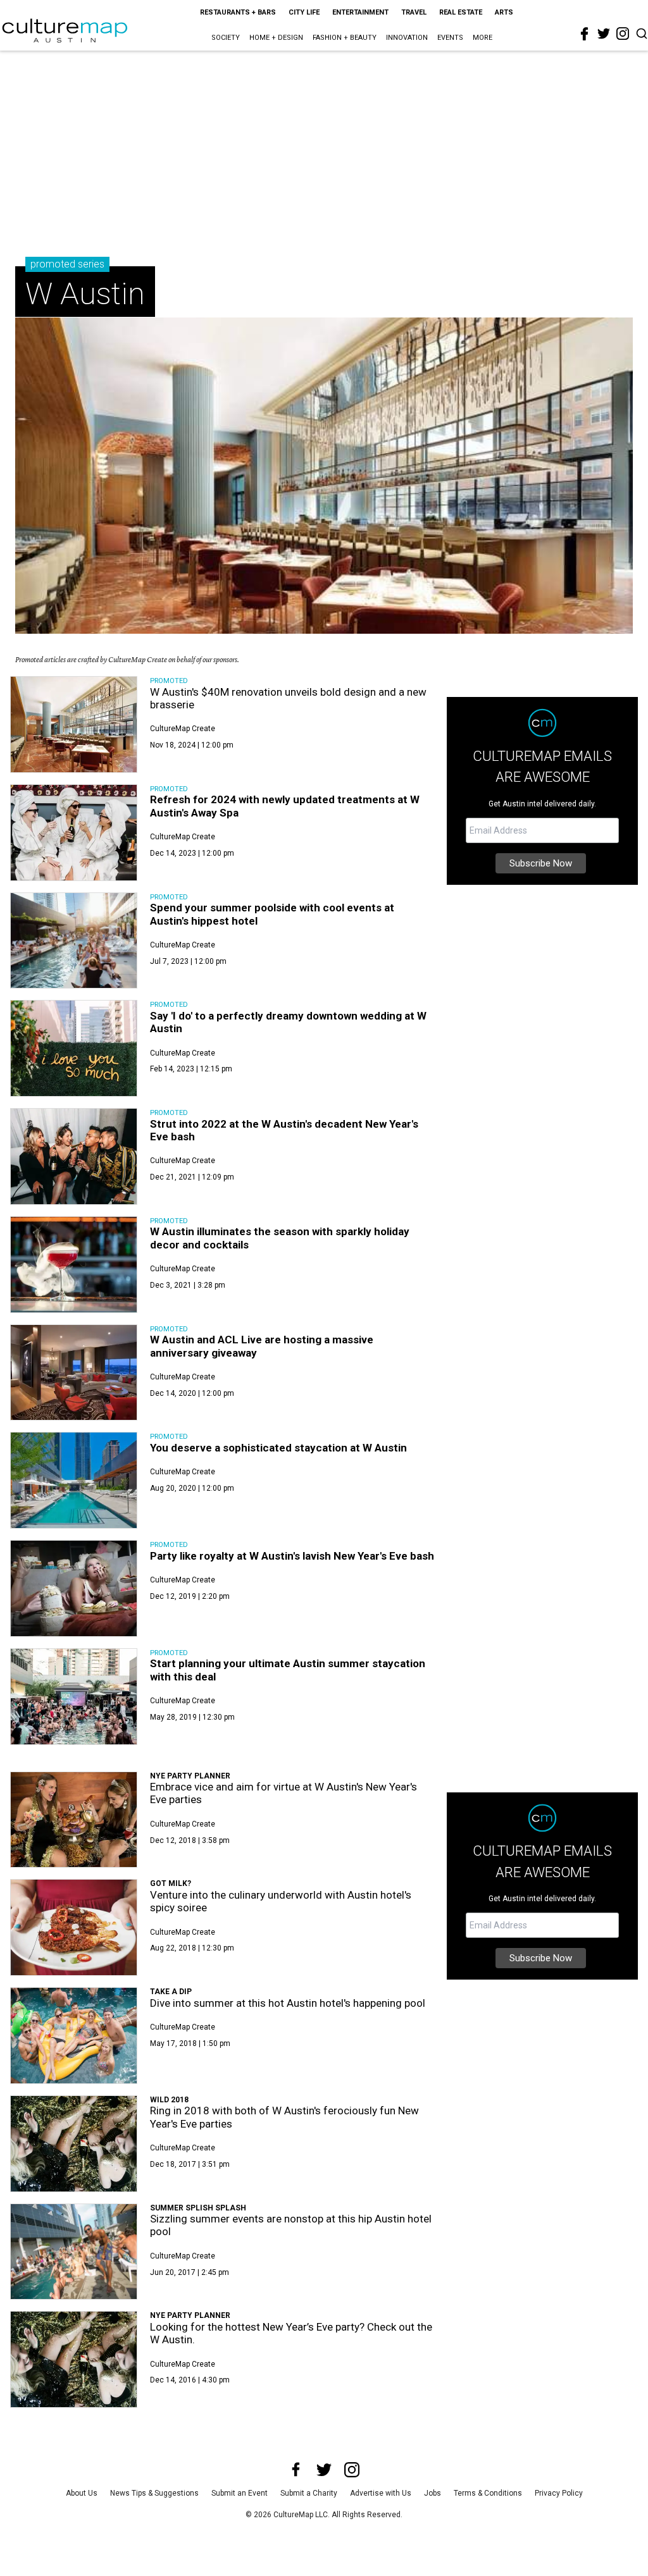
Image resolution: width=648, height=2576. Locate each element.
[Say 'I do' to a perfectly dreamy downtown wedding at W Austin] (74, 1048)
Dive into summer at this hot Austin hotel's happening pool (288, 2003)
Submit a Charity (309, 2493)
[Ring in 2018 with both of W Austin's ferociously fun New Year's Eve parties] (74, 2144)
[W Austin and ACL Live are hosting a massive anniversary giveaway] (74, 1373)
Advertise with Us (381, 2493)
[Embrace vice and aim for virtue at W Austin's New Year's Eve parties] (74, 1820)
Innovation (407, 38)
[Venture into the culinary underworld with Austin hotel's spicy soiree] (74, 1927)
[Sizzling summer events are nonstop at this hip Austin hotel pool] (74, 2252)
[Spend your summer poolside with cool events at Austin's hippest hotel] (74, 941)
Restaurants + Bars (238, 12)
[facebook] (585, 34)
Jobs (433, 2493)
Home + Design (276, 38)
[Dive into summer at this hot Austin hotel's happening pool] (74, 2036)
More (483, 38)
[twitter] (604, 34)
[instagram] (623, 34)
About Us (82, 2493)
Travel (414, 12)
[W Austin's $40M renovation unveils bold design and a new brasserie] (74, 724)
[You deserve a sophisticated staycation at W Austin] (74, 1480)
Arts (504, 12)
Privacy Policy (559, 2493)
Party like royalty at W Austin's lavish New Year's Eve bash (292, 1556)
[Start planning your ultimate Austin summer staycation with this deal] (74, 1697)
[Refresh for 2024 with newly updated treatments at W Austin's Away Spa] (74, 833)
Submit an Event (240, 2493)
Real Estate (461, 12)
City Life (304, 12)
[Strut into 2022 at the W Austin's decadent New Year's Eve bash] (74, 1156)
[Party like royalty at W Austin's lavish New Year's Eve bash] (74, 1588)
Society (226, 38)
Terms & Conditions (488, 2493)
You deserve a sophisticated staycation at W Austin (278, 1448)
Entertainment (360, 12)
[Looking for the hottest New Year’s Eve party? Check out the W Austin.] (74, 2359)
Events (450, 38)
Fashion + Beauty (345, 38)
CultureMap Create (183, 729)
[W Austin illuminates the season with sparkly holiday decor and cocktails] (74, 1265)
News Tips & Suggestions (154, 2493)
